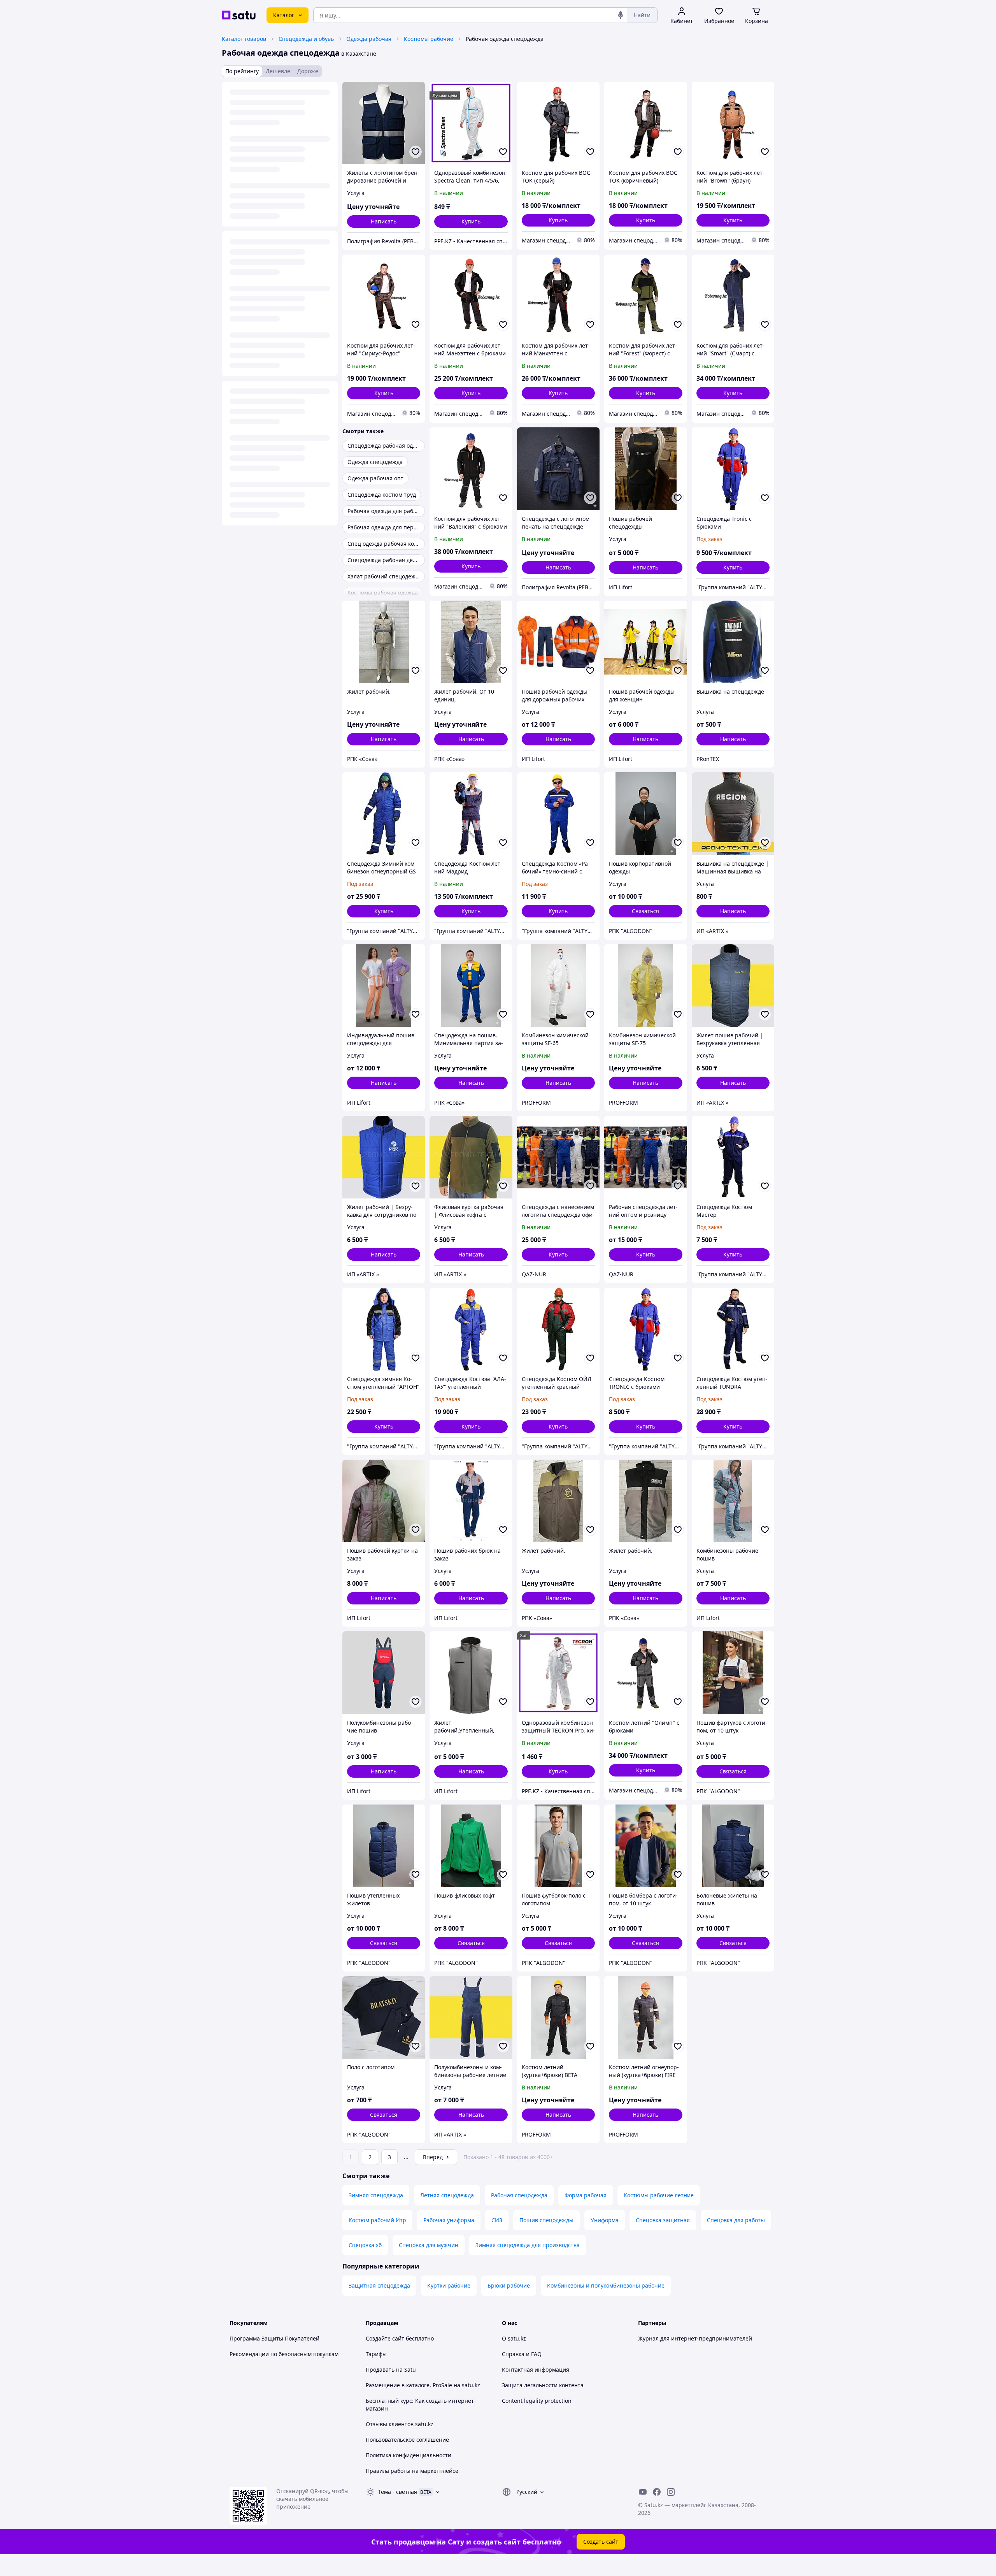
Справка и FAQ (522, 2354)
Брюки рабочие (509, 2285)
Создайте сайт (385, 2338)
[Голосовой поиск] (621, 15)
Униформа (605, 2220)
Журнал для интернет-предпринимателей (695, 2338)
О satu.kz (514, 2338)
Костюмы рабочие (429, 39)
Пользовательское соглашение (407, 2440)
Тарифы (376, 2354)
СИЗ (497, 2220)
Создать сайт (601, 2542)
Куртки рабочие (449, 2285)
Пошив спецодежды (546, 2220)
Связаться (645, 911)
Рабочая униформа (449, 2220)
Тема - (398, 2492)
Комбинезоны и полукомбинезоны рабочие (606, 2285)
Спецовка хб (365, 2245)
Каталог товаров (244, 39)
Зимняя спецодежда (376, 2195)
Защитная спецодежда (379, 2285)
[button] (471, 221)
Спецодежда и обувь (306, 39)
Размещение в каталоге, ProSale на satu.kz (423, 2385)
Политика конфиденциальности (409, 2455)
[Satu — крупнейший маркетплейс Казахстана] (239, 15)
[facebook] (657, 2492)
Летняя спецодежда (447, 2195)
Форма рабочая (586, 2195)
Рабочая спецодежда (519, 2195)
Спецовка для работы (736, 2220)
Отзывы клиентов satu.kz (400, 2424)
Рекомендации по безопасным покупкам (284, 2354)
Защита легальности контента (543, 2385)
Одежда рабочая (369, 39)
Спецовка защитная (663, 2220)
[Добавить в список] (416, 152)
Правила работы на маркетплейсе (412, 2471)
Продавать (380, 2370)
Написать (384, 221)
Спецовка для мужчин (429, 2245)
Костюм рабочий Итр (377, 2220)
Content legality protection (537, 2401)
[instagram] (671, 2492)
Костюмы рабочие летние (659, 2195)
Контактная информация (536, 2370)
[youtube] (643, 2492)
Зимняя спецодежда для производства (528, 2245)
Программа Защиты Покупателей (274, 2338)
